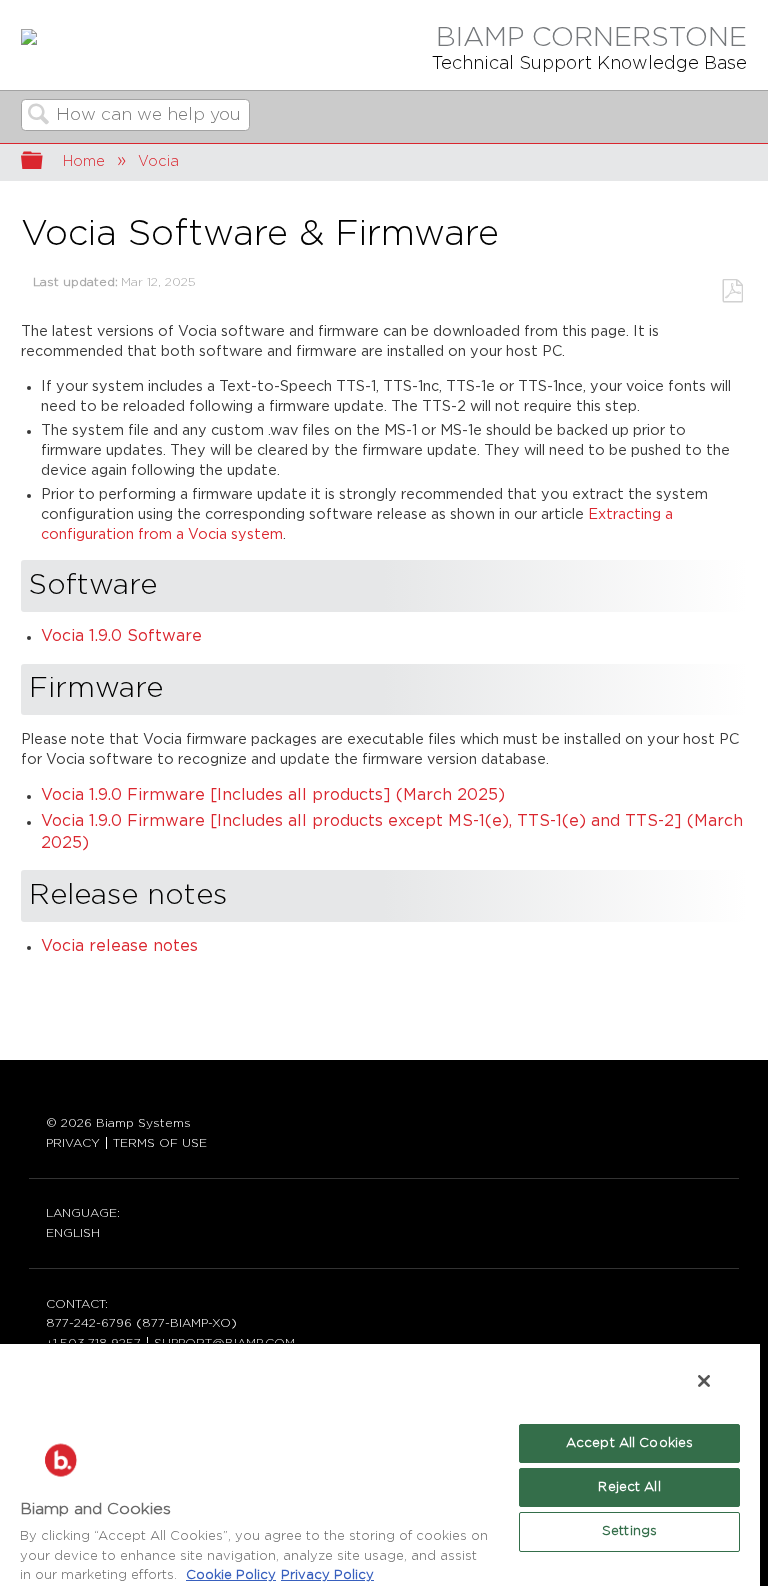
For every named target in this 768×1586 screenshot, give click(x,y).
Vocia (158, 161)
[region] (380, 1464)
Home (84, 161)
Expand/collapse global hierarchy (45, 162)
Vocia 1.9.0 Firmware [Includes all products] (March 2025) (273, 795)
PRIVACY (73, 1143)
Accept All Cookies (629, 1443)
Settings (629, 1531)
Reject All (629, 1487)
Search (39, 116)
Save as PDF (732, 291)
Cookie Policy (231, 1575)
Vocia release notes (119, 946)
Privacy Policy (327, 1575)
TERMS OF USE (160, 1143)
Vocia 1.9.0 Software (121, 636)
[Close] (704, 1381)
